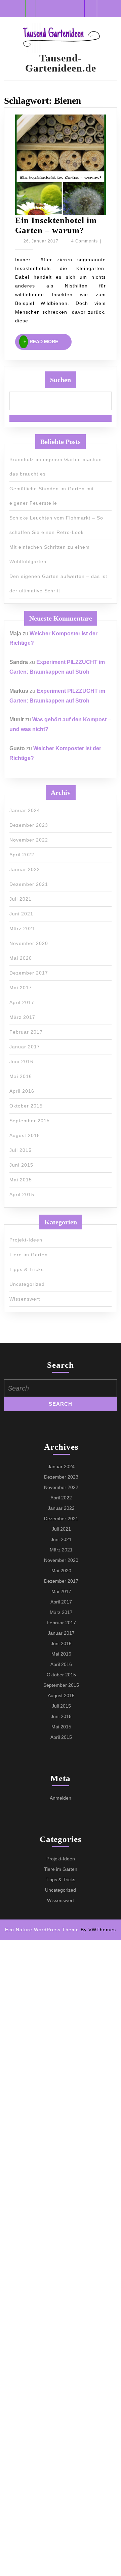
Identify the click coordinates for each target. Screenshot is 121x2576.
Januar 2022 (25, 869)
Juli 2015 (21, 1150)
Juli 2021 (21, 899)
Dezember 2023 (29, 825)
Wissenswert (25, 1299)
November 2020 (29, 943)
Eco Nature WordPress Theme (42, 1930)
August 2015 (25, 1135)
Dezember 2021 (29, 884)
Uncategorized (27, 1284)
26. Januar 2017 (41, 241)
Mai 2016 (21, 1076)
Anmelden (61, 1798)
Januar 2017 (25, 1047)
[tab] (31, 9)
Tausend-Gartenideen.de (61, 63)
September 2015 (30, 1121)
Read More (51, 342)
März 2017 (22, 1017)
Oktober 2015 (26, 1106)
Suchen (61, 380)
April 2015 (22, 1194)
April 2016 (22, 1091)
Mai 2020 (21, 958)
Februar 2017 (26, 1032)
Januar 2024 (25, 810)
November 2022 (29, 840)
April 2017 (22, 1002)
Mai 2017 (21, 988)
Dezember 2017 (29, 973)
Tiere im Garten (29, 1255)
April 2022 (22, 855)
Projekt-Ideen (26, 1240)
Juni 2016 (21, 1061)
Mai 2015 (21, 1180)
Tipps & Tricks (27, 1269)
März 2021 (22, 929)
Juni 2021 (21, 914)
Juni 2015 (21, 1165)
